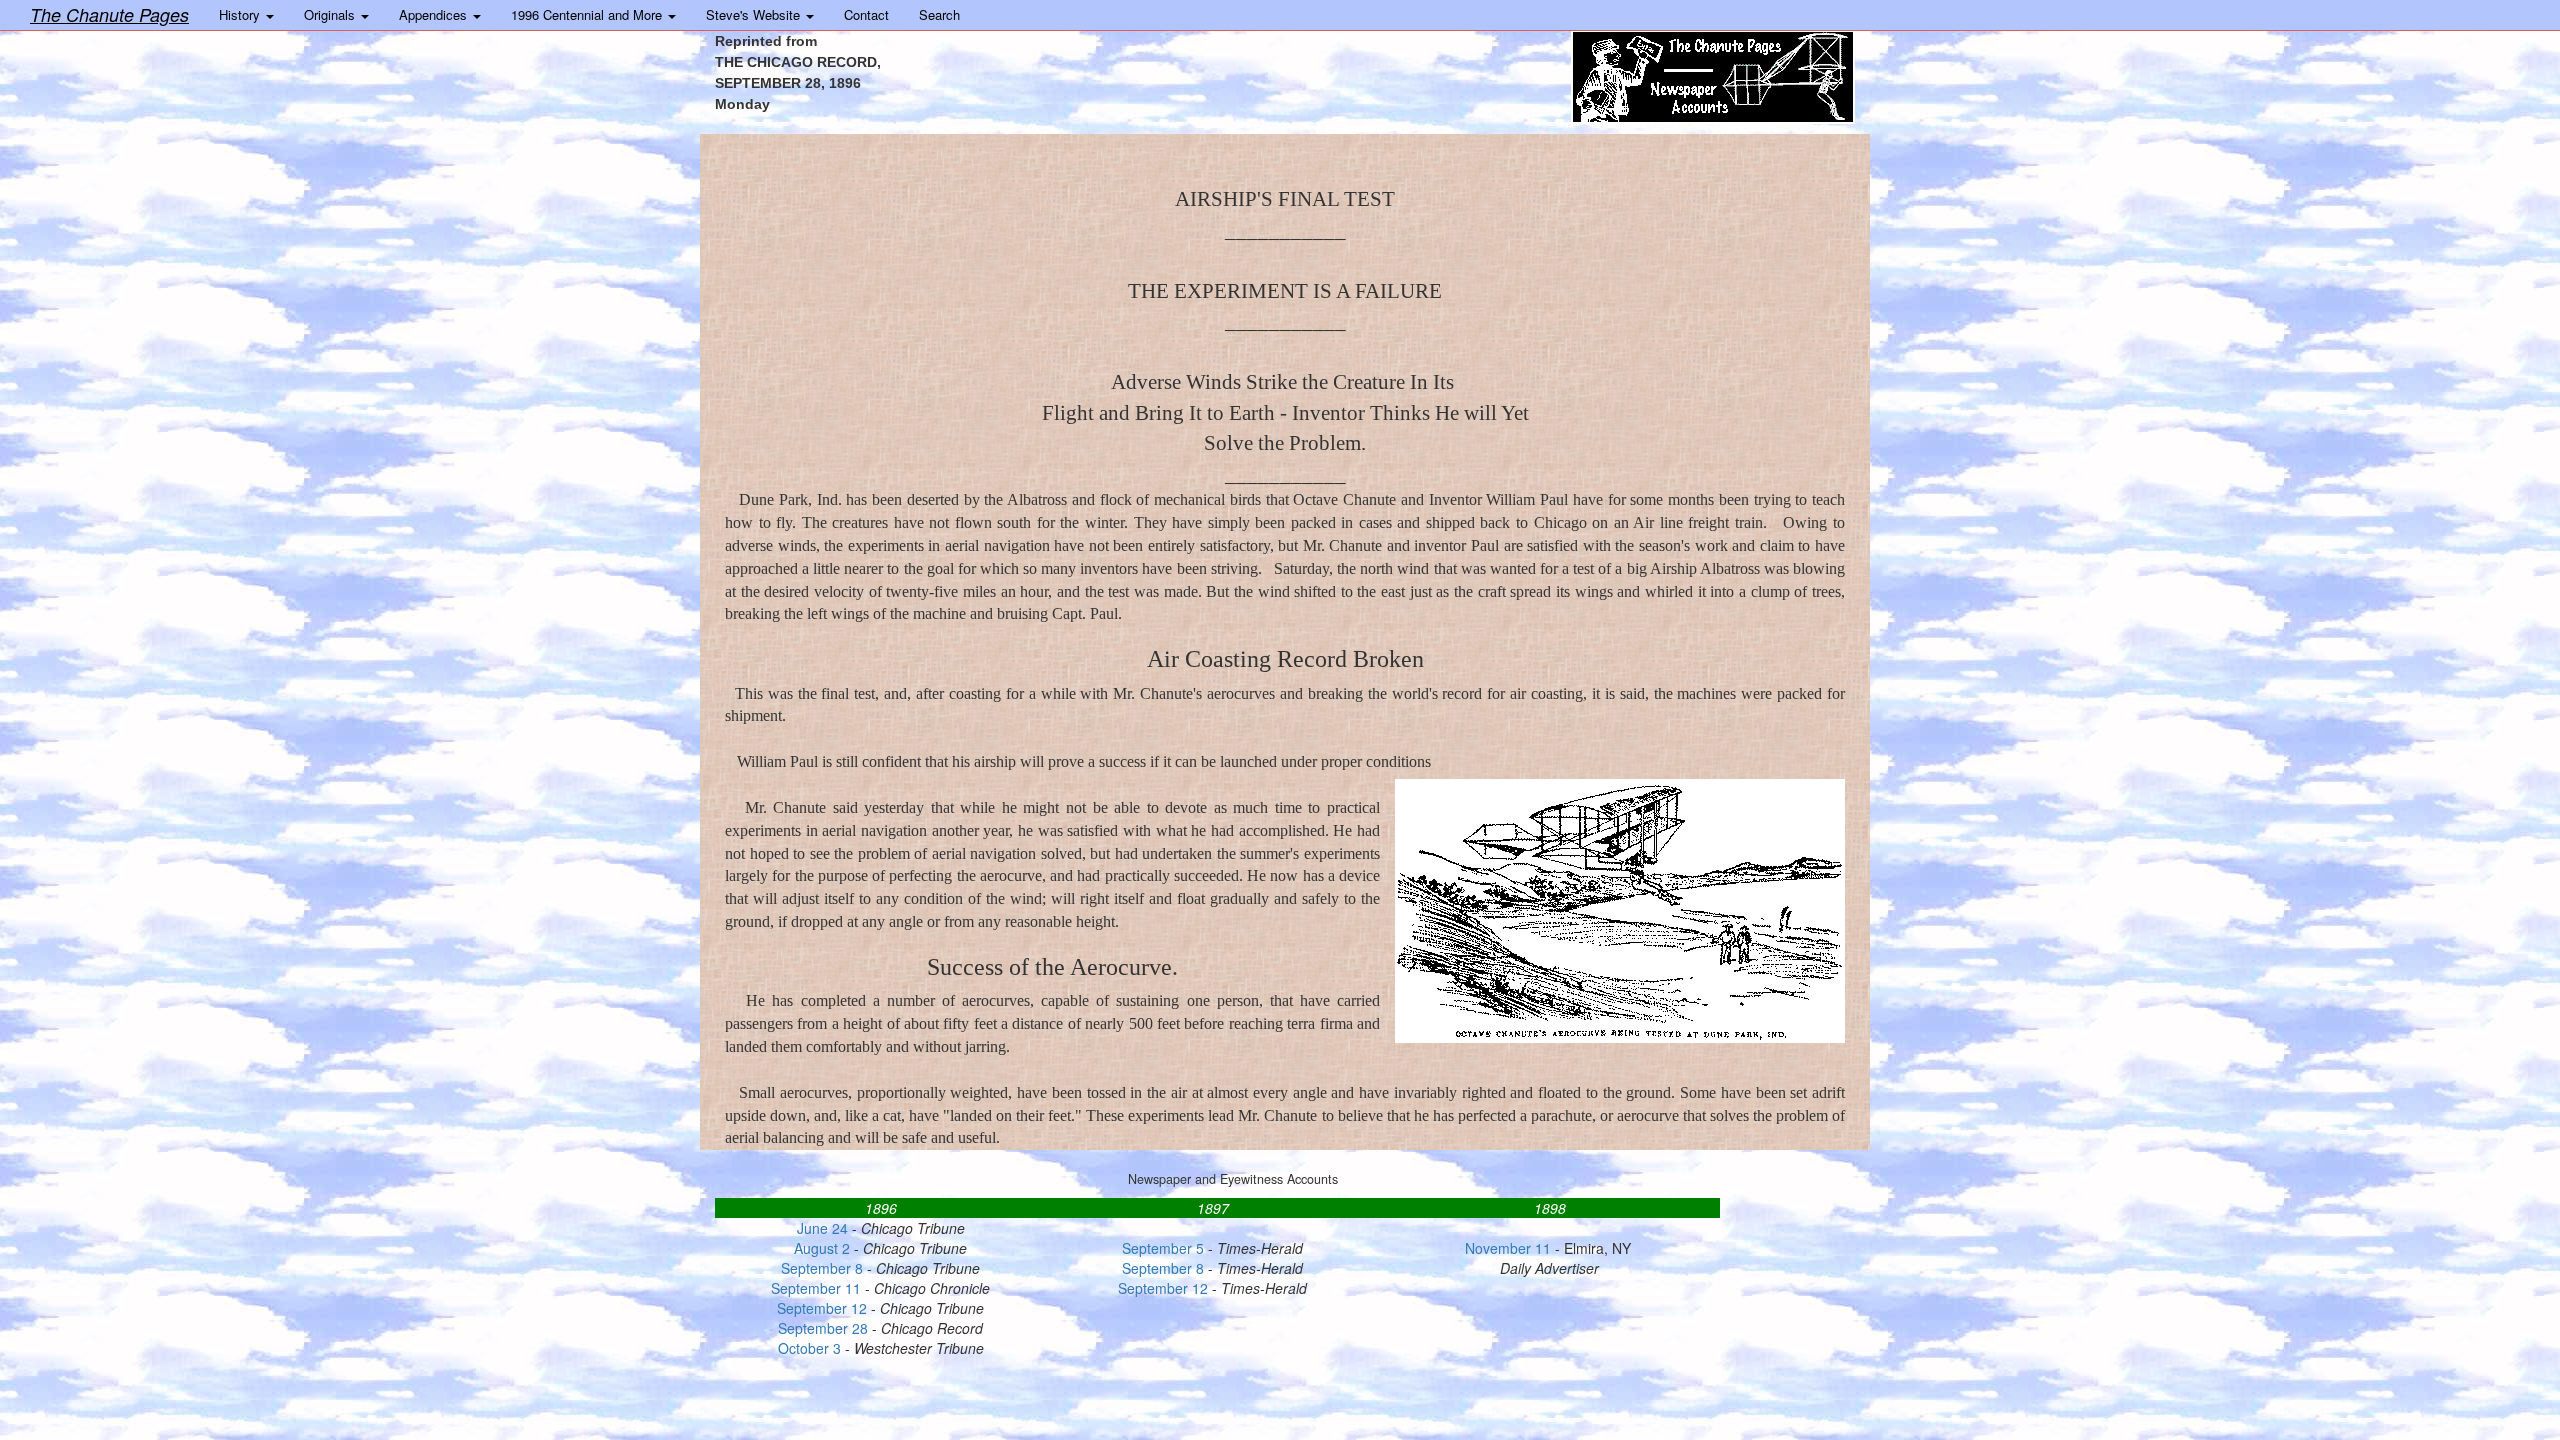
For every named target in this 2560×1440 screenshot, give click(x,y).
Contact (866, 14)
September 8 (822, 1268)
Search (939, 14)
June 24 (822, 1228)
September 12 (1163, 1288)
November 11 (1508, 1248)
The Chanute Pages (109, 14)
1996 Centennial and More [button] (588, 14)
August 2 (822, 1248)
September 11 (816, 1288)
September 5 (1163, 1248)
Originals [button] (331, 14)
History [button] (241, 14)
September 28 (823, 1328)
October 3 (811, 1348)
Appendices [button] (435, 14)
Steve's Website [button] (755, 14)
